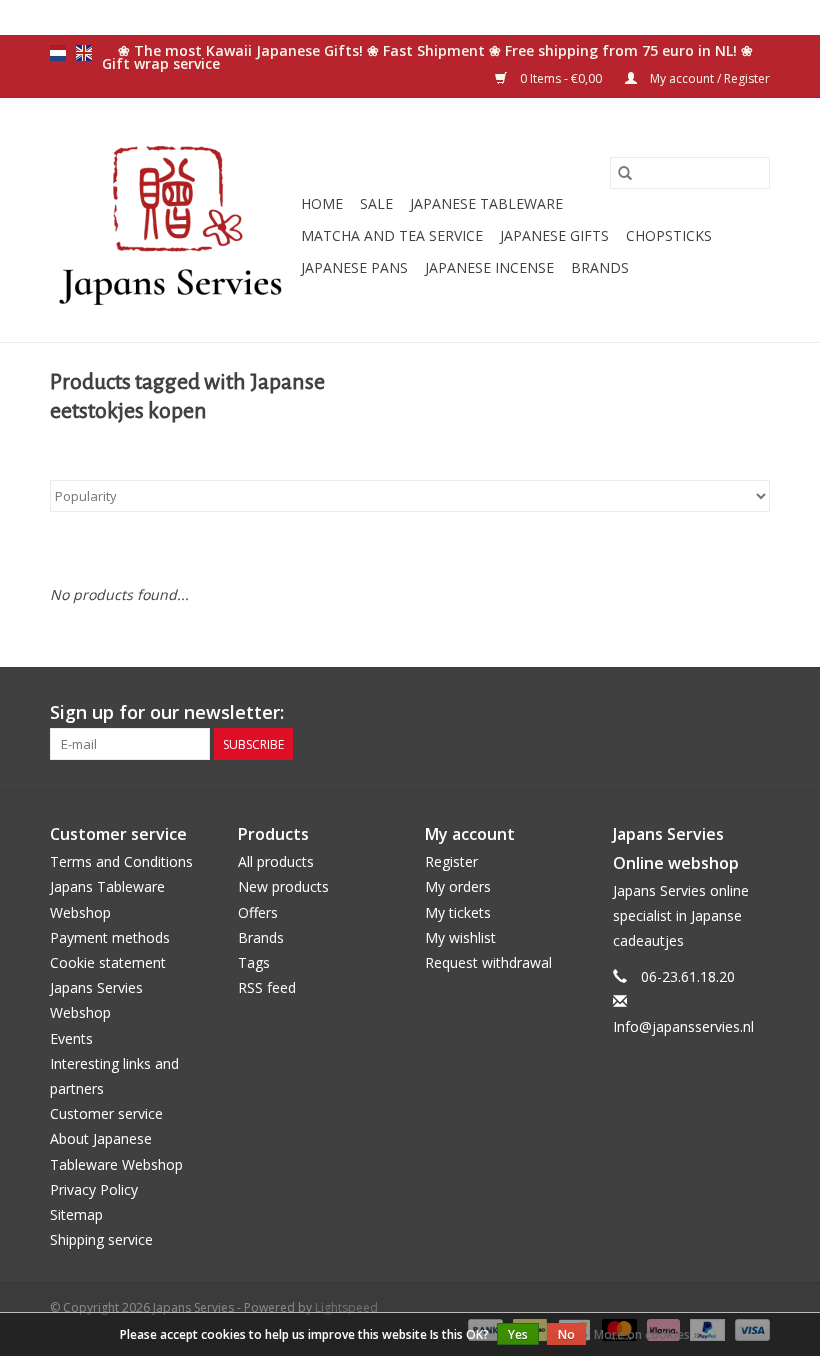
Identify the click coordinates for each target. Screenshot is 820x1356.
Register (451, 861)
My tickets (458, 912)
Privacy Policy (94, 1189)
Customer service (106, 1113)
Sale (376, 203)
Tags (254, 962)
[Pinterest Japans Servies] (718, 713)
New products (283, 886)
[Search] (625, 173)
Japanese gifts (554, 235)
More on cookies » (647, 1334)
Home (322, 203)
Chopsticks (669, 235)
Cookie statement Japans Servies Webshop (108, 987)
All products (276, 861)
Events (71, 1038)
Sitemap (76, 1214)
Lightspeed (346, 1307)
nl (58, 53)
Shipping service (101, 1239)
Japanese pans (354, 267)
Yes (518, 1334)
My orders (458, 886)
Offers (258, 912)
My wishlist (460, 937)
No (566, 1334)
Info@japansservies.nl (683, 1026)
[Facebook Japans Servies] (682, 713)
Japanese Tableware (486, 203)
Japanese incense (489, 267)
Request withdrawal (488, 962)
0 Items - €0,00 (561, 78)
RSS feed (267, 987)
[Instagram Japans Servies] (754, 713)
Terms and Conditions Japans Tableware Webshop (121, 886)
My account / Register (708, 78)
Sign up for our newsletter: (167, 712)
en (84, 53)
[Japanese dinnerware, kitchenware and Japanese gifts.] (172, 220)
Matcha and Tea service (392, 235)
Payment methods (110, 937)
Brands (600, 267)
